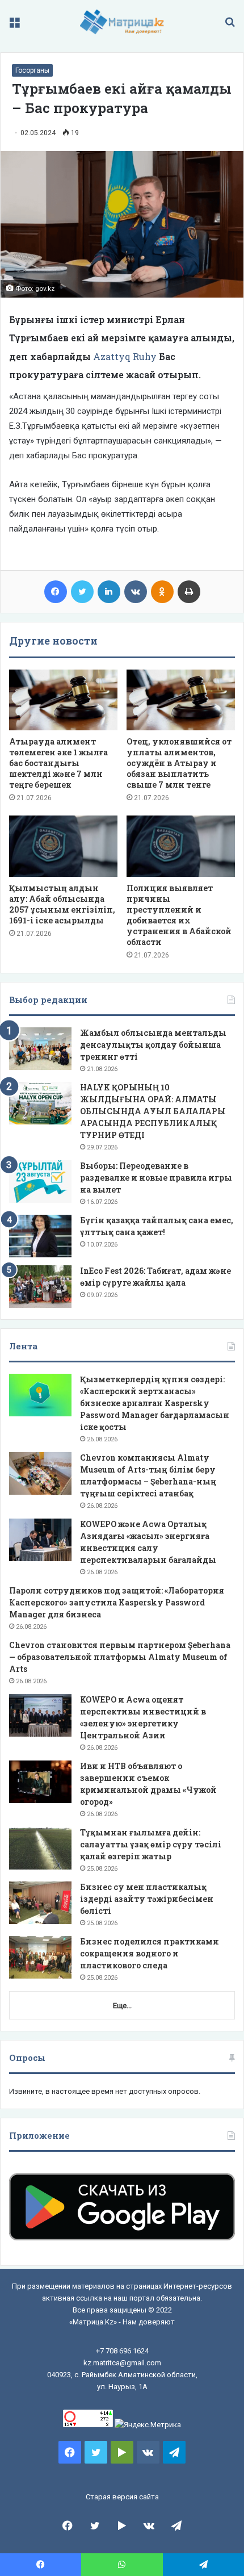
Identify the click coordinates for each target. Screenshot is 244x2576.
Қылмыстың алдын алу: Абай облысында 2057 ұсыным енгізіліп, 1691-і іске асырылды (62, 904)
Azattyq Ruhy (125, 356)
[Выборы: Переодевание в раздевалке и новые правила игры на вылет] (40, 1182)
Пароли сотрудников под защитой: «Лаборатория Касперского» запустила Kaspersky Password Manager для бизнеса (117, 1602)
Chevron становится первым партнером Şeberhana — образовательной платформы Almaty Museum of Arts (120, 1657)
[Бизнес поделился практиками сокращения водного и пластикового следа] (40, 1957)
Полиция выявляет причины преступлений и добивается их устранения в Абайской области (179, 915)
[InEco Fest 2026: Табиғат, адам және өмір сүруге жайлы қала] (40, 1287)
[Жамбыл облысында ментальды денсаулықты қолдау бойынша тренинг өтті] (40, 1049)
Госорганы (32, 70)
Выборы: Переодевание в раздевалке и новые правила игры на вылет (156, 1178)
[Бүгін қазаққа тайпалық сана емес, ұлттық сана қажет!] (40, 1236)
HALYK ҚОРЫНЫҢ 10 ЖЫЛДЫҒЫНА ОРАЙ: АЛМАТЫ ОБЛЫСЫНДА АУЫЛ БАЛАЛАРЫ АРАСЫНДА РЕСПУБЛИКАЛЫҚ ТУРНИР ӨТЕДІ (153, 1111)
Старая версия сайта (122, 2497)
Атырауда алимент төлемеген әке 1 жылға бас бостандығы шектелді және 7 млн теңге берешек (58, 763)
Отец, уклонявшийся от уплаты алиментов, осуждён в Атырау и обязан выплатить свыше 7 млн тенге (179, 763)
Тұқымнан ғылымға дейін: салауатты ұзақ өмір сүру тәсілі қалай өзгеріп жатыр (151, 1844)
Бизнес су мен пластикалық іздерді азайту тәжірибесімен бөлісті (147, 1899)
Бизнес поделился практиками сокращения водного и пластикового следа (150, 1953)
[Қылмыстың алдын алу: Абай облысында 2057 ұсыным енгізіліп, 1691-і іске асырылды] (63, 846)
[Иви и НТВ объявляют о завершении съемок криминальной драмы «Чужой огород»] (40, 1782)
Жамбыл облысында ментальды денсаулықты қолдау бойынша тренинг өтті (153, 1045)
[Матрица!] (122, 22)
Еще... (122, 2006)
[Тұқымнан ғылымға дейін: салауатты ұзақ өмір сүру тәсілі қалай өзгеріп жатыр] (40, 1848)
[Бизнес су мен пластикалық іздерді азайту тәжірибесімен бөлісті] (40, 1903)
